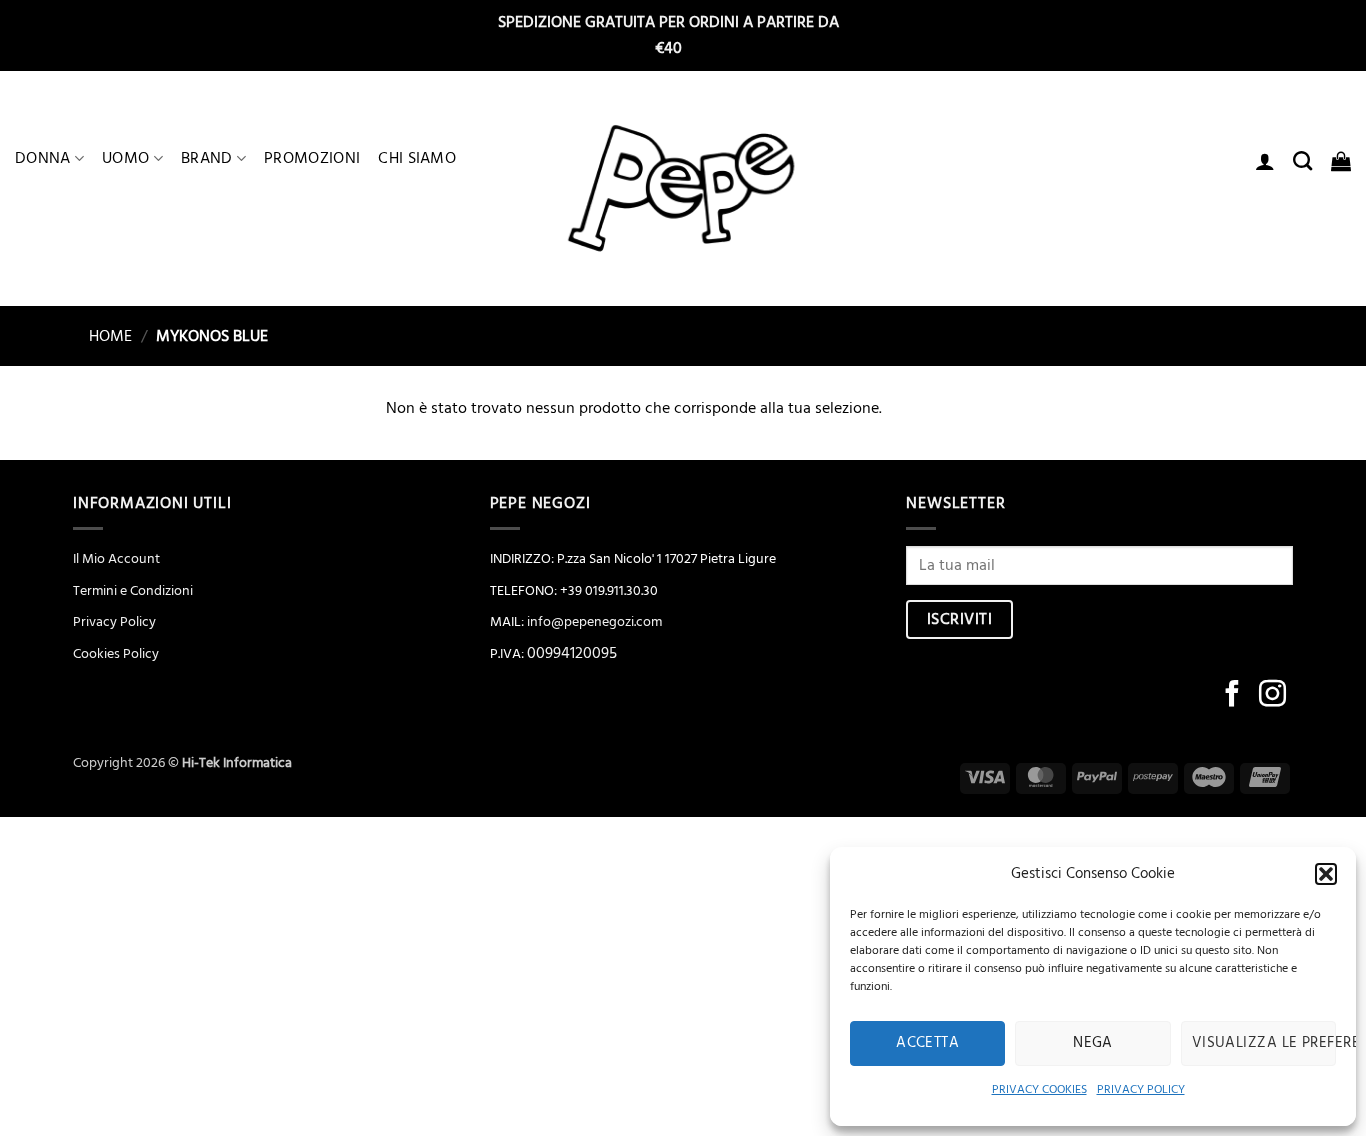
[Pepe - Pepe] (683, 189)
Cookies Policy (116, 654)
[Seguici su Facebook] (1232, 696)
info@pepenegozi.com (594, 622)
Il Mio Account (116, 559)
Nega (1093, 1042)
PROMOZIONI (312, 158)
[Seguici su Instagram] (1272, 696)
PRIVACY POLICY (1141, 1089)
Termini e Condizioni (133, 591)
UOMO (125, 158)
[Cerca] (1302, 160)
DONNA (43, 158)
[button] (1326, 874)
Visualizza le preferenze (1264, 1042)
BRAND (207, 158)
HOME (102, 336)
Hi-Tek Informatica (237, 763)
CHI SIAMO (417, 158)
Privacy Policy (114, 622)
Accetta (927, 1042)
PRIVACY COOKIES (1039, 1089)
